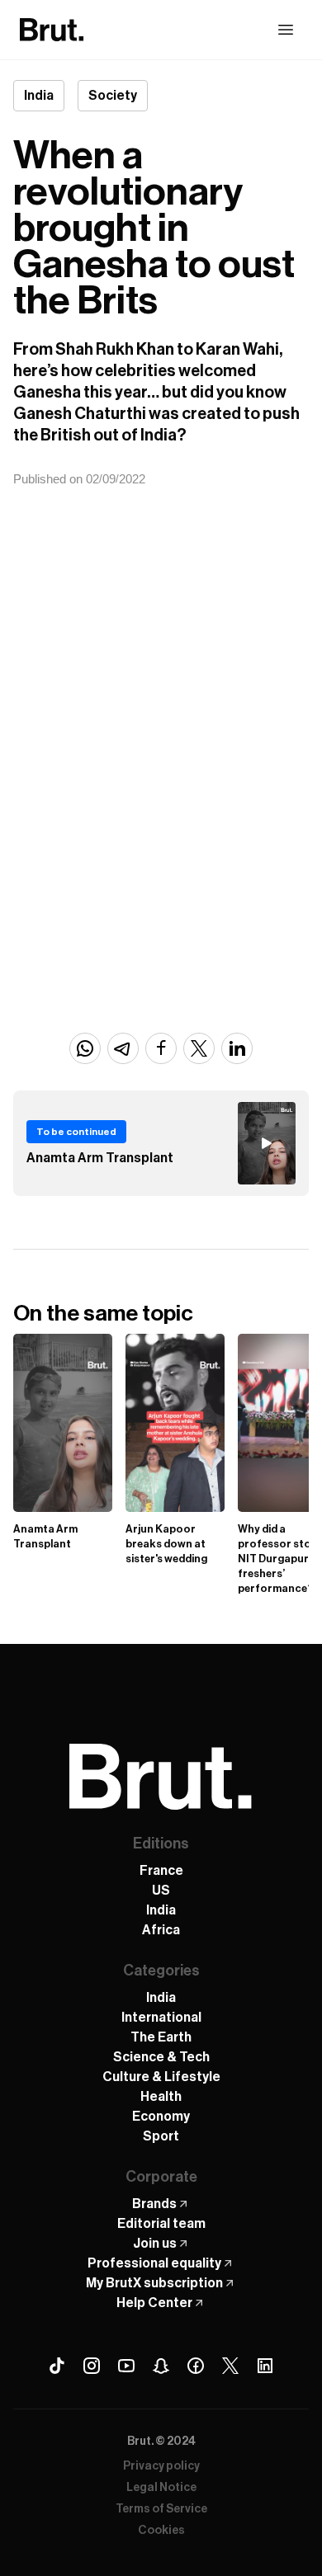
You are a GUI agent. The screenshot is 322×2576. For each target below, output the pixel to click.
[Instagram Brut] (92, 2366)
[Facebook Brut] (196, 2366)
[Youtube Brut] (126, 2366)
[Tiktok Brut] (57, 2366)
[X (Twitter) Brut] (230, 2366)
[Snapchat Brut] (161, 2366)
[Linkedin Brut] (265, 2366)
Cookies (161, 2531)
